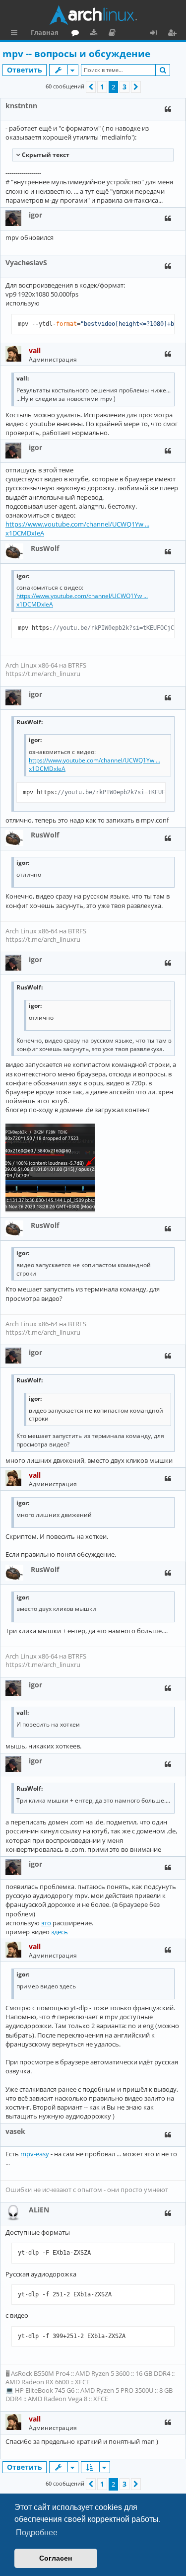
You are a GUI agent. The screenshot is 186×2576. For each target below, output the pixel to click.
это (46, 1923)
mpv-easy (35, 2154)
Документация (114, 34)
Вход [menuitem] (157, 34)
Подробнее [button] (37, 2533)
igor (35, 215)
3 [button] (124, 87)
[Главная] (93, 15)
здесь (60, 1932)
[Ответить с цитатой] (168, 109)
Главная (45, 32)
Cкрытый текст (45, 155)
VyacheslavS (26, 263)
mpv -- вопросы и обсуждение (76, 54)
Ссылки (16, 34)
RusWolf (45, 548)
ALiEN (39, 2210)
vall (35, 350)
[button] (91, 87)
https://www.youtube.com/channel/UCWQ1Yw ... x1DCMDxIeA (77, 529)
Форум (77, 34)
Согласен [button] (56, 2558)
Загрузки (95, 34)
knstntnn (21, 106)
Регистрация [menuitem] (174, 34)
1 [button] (102, 87)
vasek (15, 2131)
